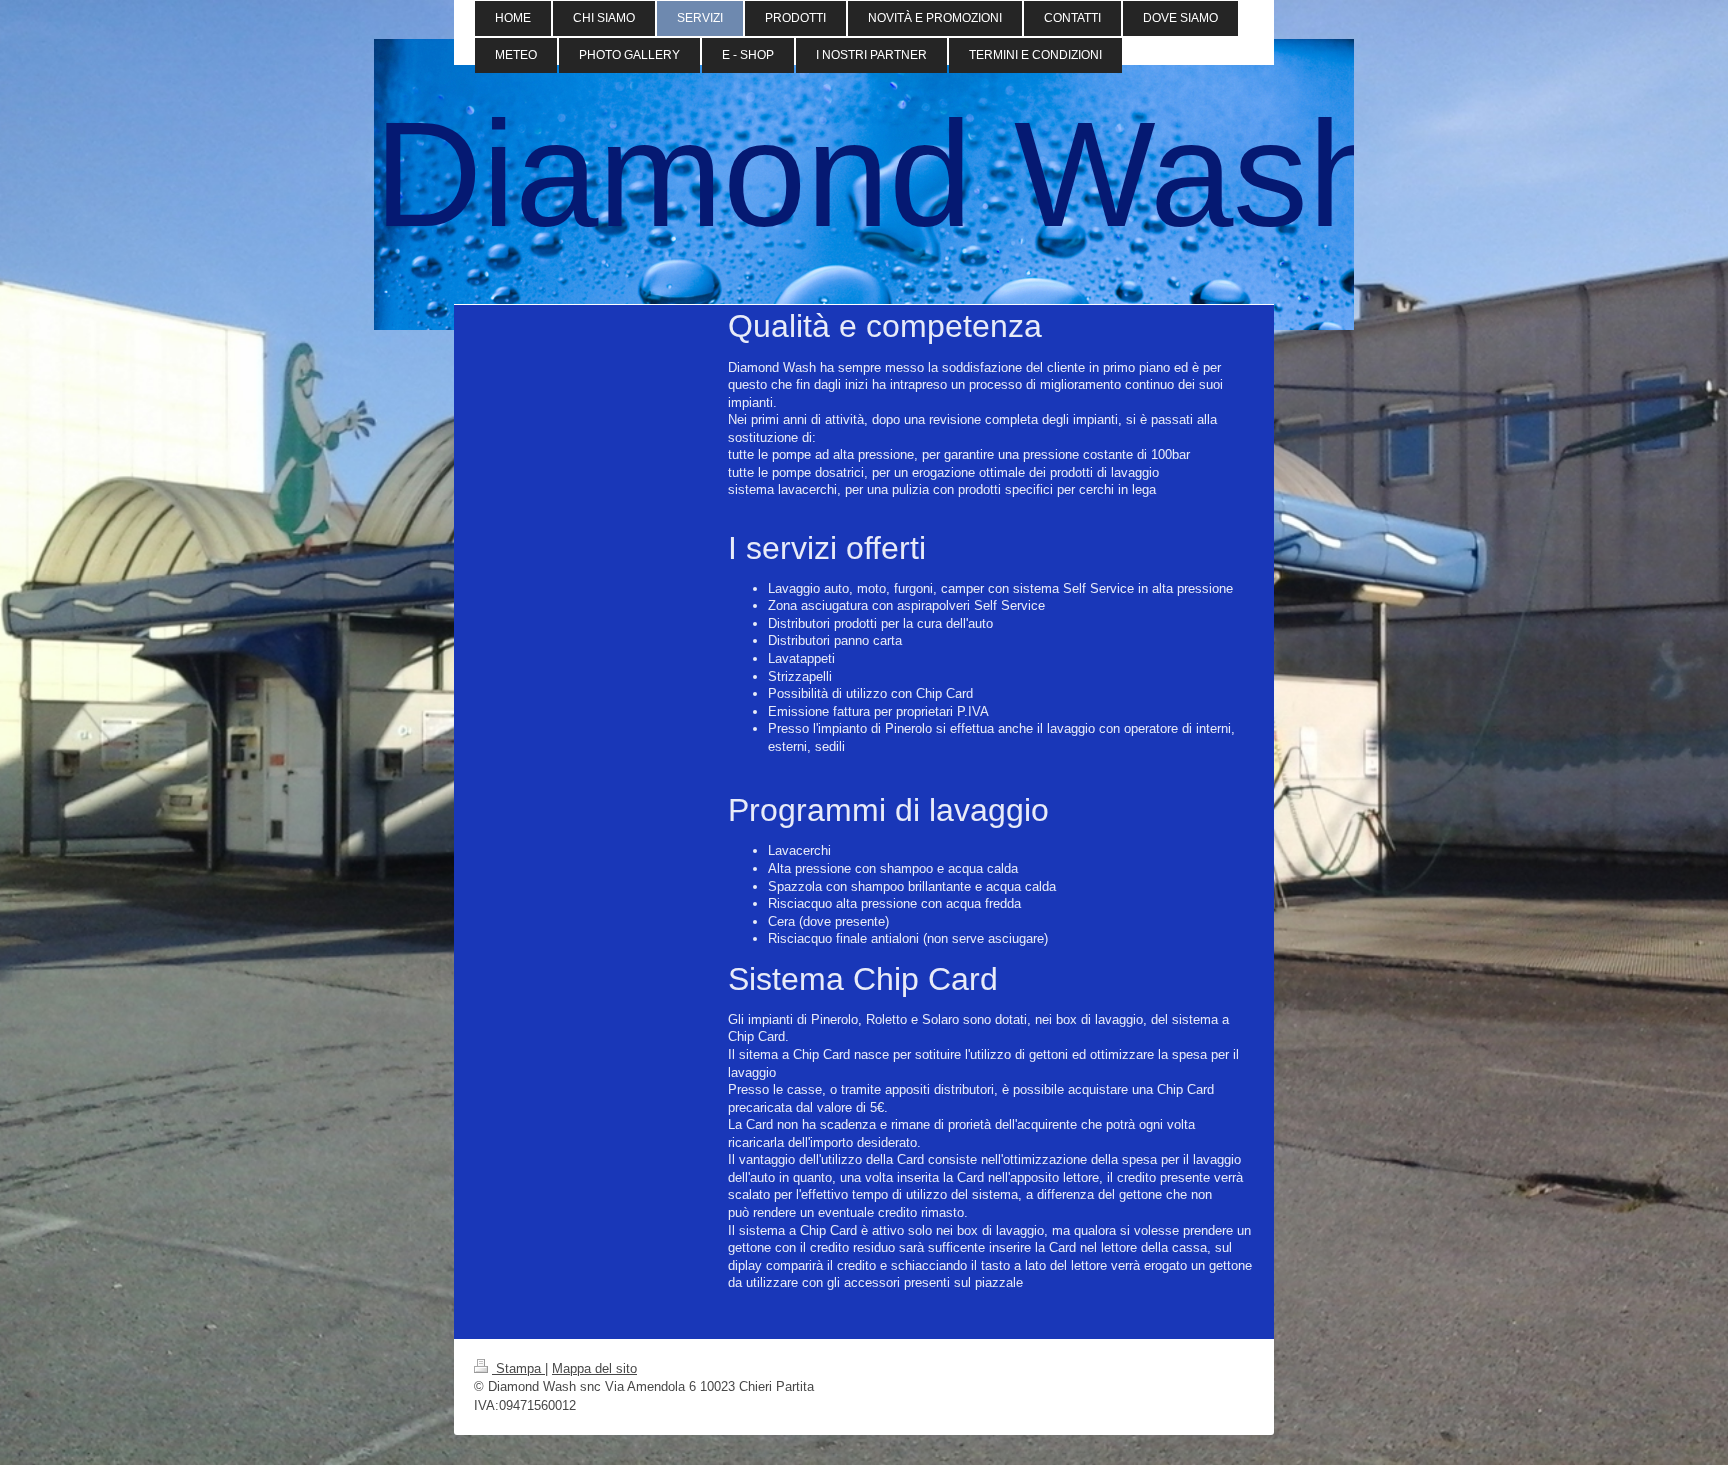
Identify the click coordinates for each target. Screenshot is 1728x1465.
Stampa (518, 1368)
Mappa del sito (594, 1368)
